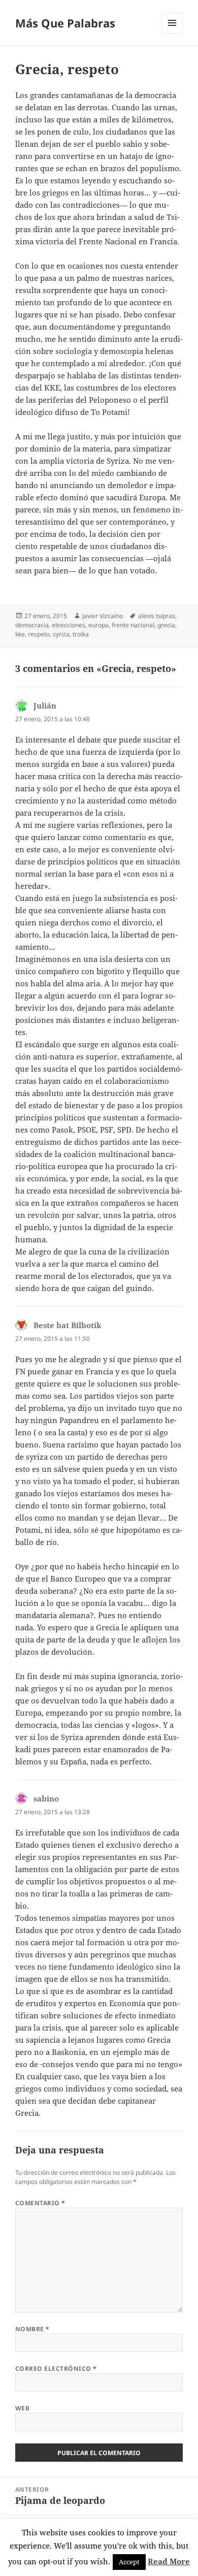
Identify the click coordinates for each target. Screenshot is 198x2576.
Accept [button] (129, 2562)
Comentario (40, 2203)
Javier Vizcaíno (103, 616)
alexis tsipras (157, 616)
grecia (166, 625)
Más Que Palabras (65, 23)
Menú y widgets (172, 33)
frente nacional (133, 625)
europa (98, 625)
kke (20, 634)
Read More (169, 2561)
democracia (32, 625)
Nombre (32, 2329)
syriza (61, 634)
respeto (39, 634)
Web (22, 2408)
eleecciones (69, 625)
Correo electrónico (56, 2369)
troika (81, 634)
